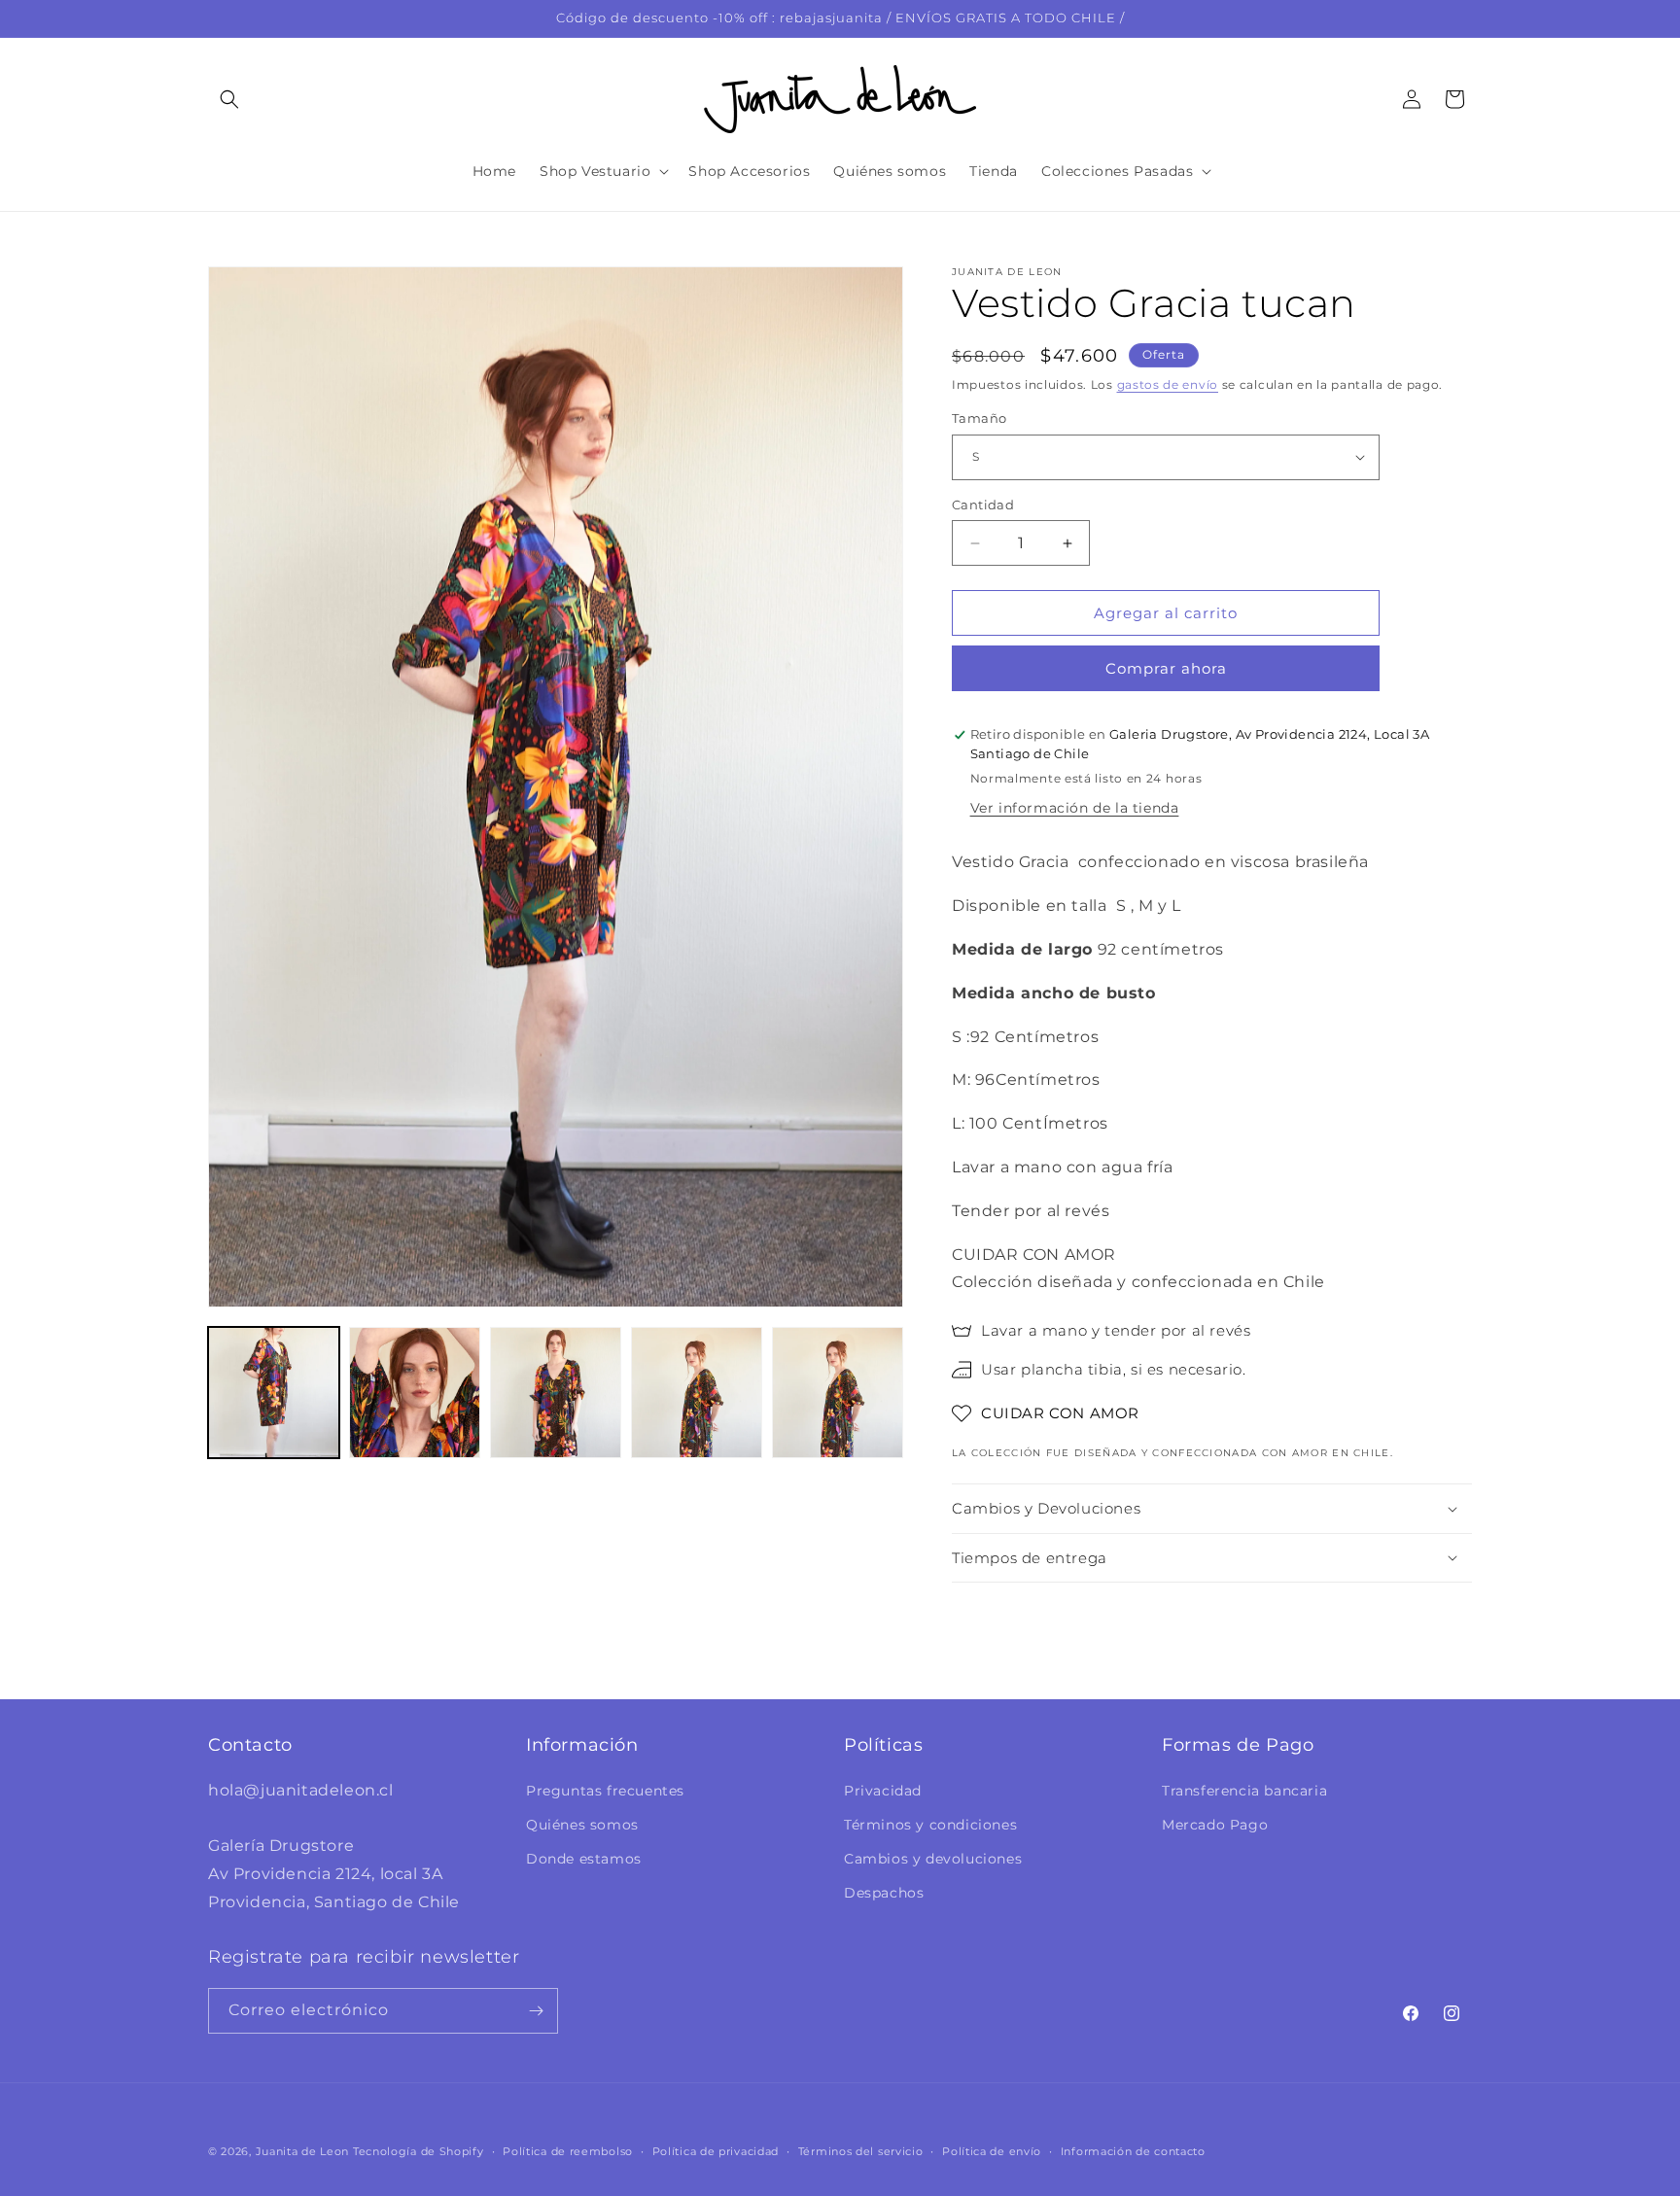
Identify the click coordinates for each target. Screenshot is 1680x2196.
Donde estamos (584, 1859)
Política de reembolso (568, 2151)
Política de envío (992, 2151)
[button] (229, 99)
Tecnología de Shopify (419, 2151)
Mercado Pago (1215, 1825)
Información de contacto (1133, 2151)
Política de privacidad (716, 2151)
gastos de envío (1168, 384)
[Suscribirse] (536, 2011)
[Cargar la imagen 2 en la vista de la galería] (415, 1393)
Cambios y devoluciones (933, 1859)
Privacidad (883, 1791)
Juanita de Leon (303, 2151)
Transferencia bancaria (1244, 1791)
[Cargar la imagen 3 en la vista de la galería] (556, 1393)
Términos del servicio (861, 2151)
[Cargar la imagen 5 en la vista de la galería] (838, 1393)
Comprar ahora (1166, 668)
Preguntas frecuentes (605, 1791)
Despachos (884, 1893)
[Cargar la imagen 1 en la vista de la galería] (274, 1393)
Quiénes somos (582, 1825)
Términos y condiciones (930, 1825)
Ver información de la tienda (1075, 808)
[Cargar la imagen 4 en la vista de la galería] (697, 1393)
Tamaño (979, 418)
